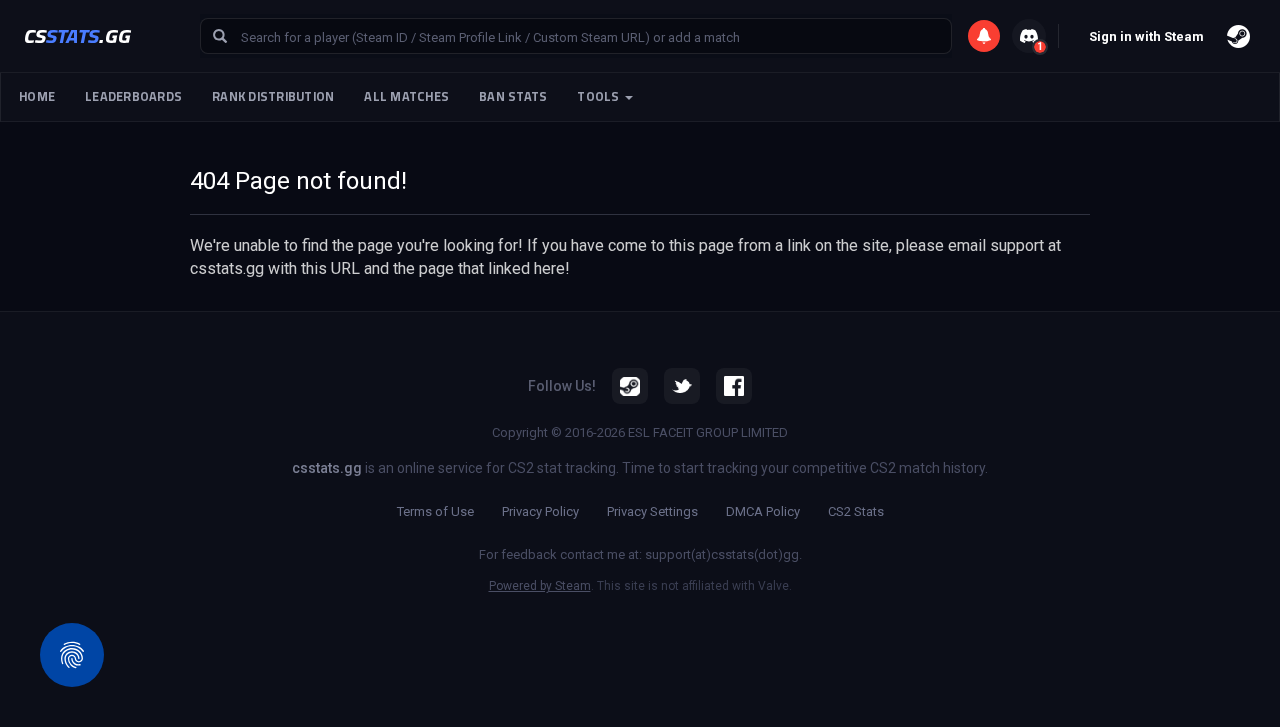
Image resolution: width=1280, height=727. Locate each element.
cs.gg (77, 35)
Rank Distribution (273, 96)
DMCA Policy (763, 511)
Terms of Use (435, 511)
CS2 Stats (856, 511)
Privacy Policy (540, 511)
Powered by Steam (540, 586)
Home (37, 96)
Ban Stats (513, 96)
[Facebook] (734, 386)
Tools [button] (600, 96)
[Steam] (630, 386)
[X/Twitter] (682, 386)
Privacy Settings (652, 511)
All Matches (406, 96)
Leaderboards (133, 96)
